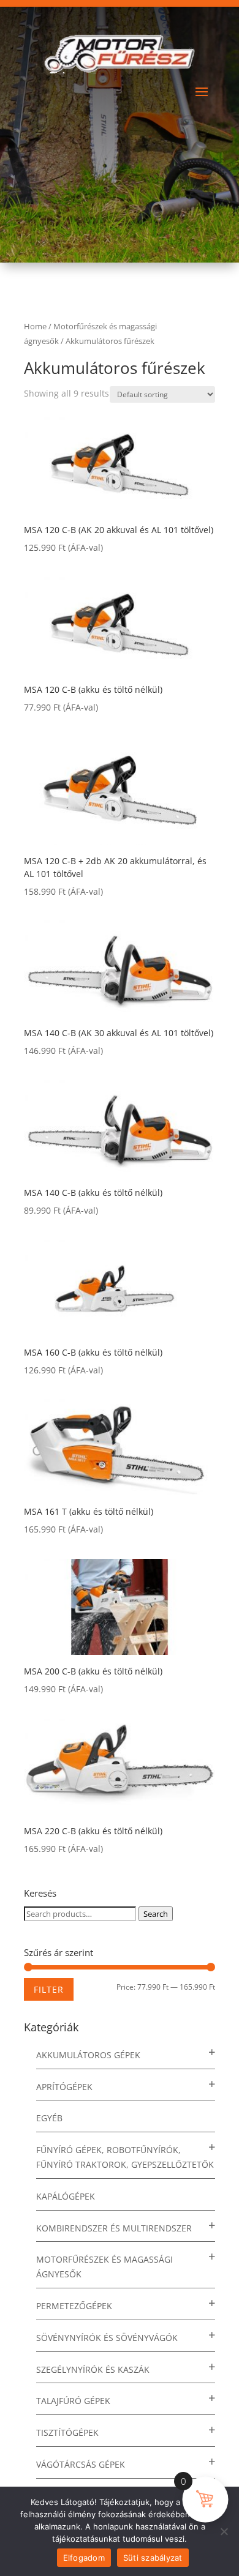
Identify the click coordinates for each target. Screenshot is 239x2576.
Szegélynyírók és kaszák (93, 2369)
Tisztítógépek (67, 2432)
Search (156, 1914)
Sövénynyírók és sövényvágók (107, 2338)
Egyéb (49, 2118)
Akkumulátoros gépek (88, 2055)
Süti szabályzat (153, 2558)
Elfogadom (84, 2558)
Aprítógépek (64, 2087)
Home (35, 326)
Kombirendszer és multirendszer (114, 2228)
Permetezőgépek (74, 2306)
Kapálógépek (66, 2196)
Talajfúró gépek (73, 2401)
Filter (49, 1989)
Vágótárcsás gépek (81, 2464)
